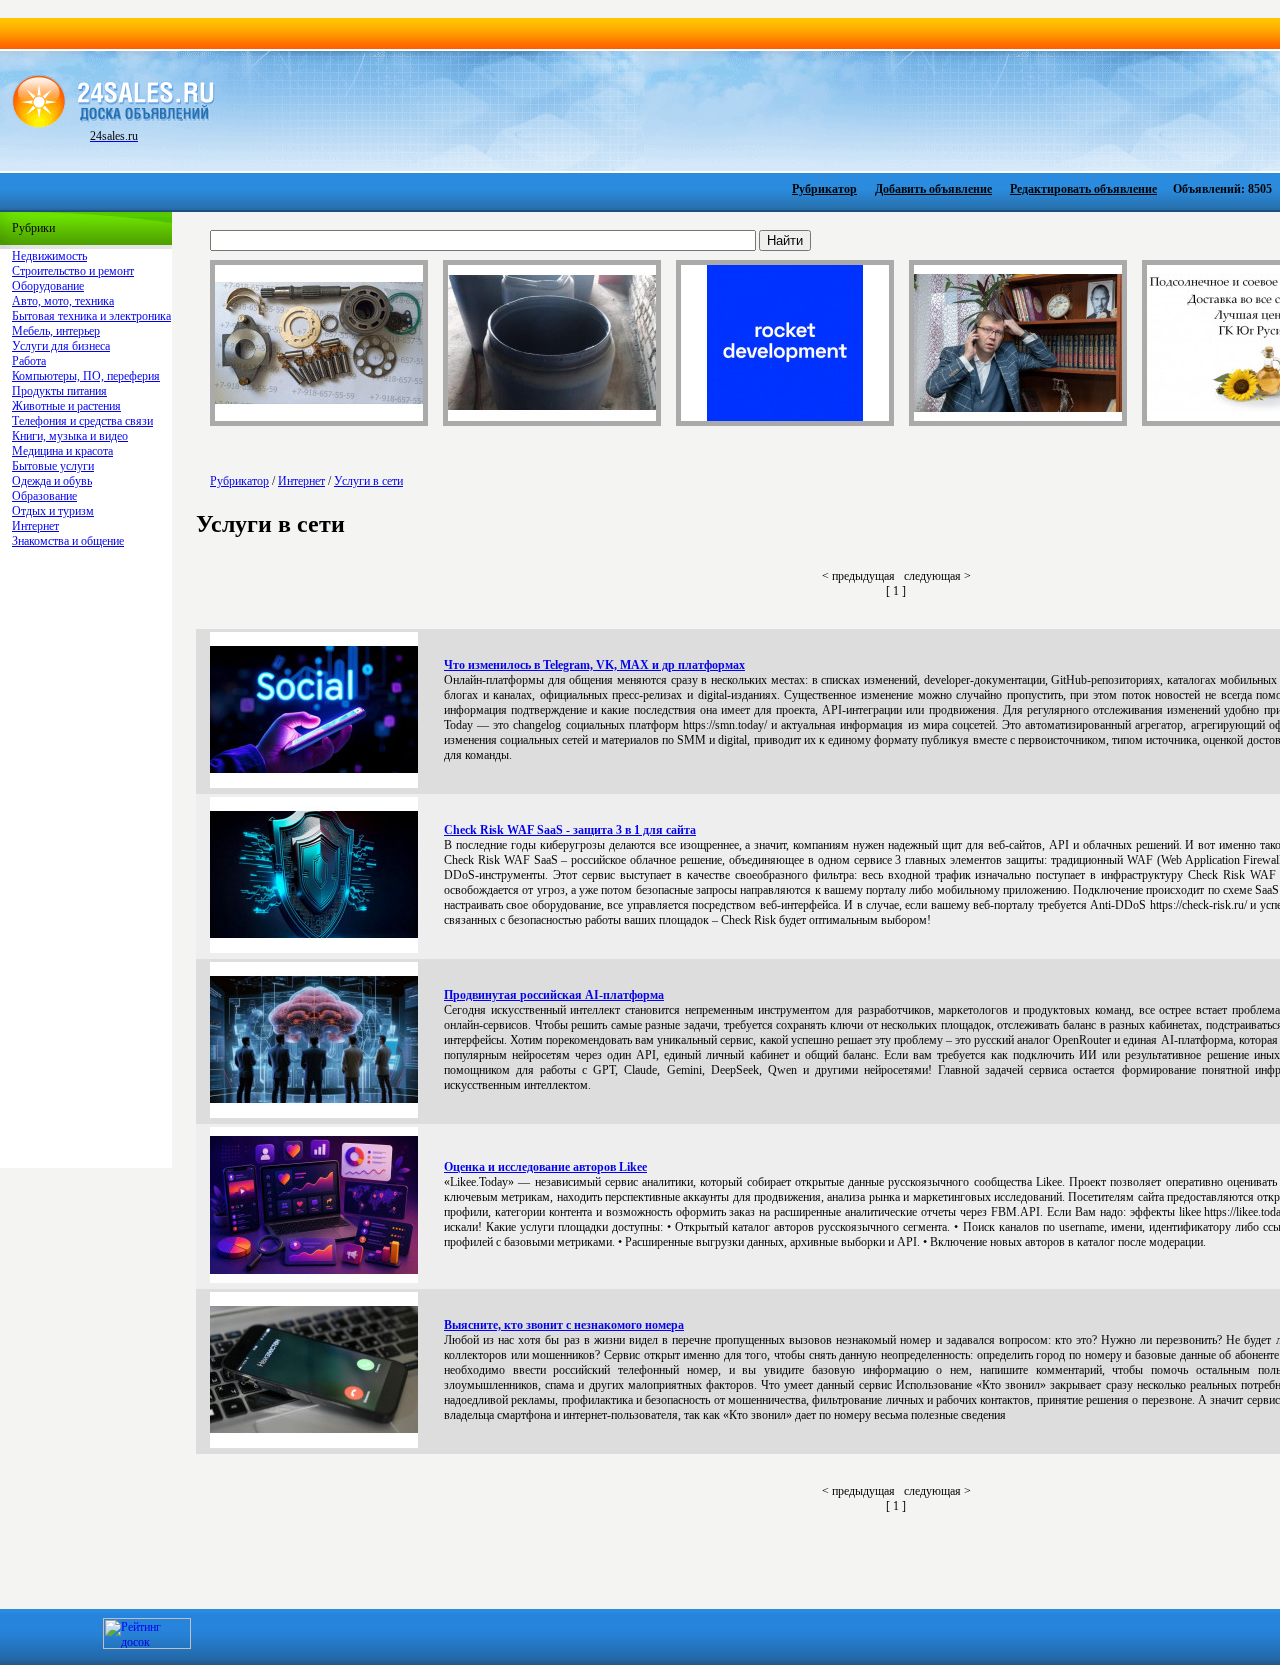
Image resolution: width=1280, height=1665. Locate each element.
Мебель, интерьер (56, 331)
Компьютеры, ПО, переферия (86, 376)
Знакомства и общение (68, 541)
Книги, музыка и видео (70, 436)
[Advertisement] (746, 109)
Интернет (35, 526)
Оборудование (48, 286)
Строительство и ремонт (73, 271)
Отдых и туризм (53, 511)
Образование (44, 496)
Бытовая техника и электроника (91, 316)
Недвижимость (49, 256)
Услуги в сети (368, 481)
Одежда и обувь (52, 481)
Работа (29, 361)
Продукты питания (59, 391)
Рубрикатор (824, 189)
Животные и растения (66, 406)
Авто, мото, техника (63, 301)
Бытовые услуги (53, 466)
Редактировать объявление (1083, 189)
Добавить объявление (933, 189)
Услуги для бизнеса (61, 346)
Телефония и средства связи (82, 421)
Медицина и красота (62, 451)
